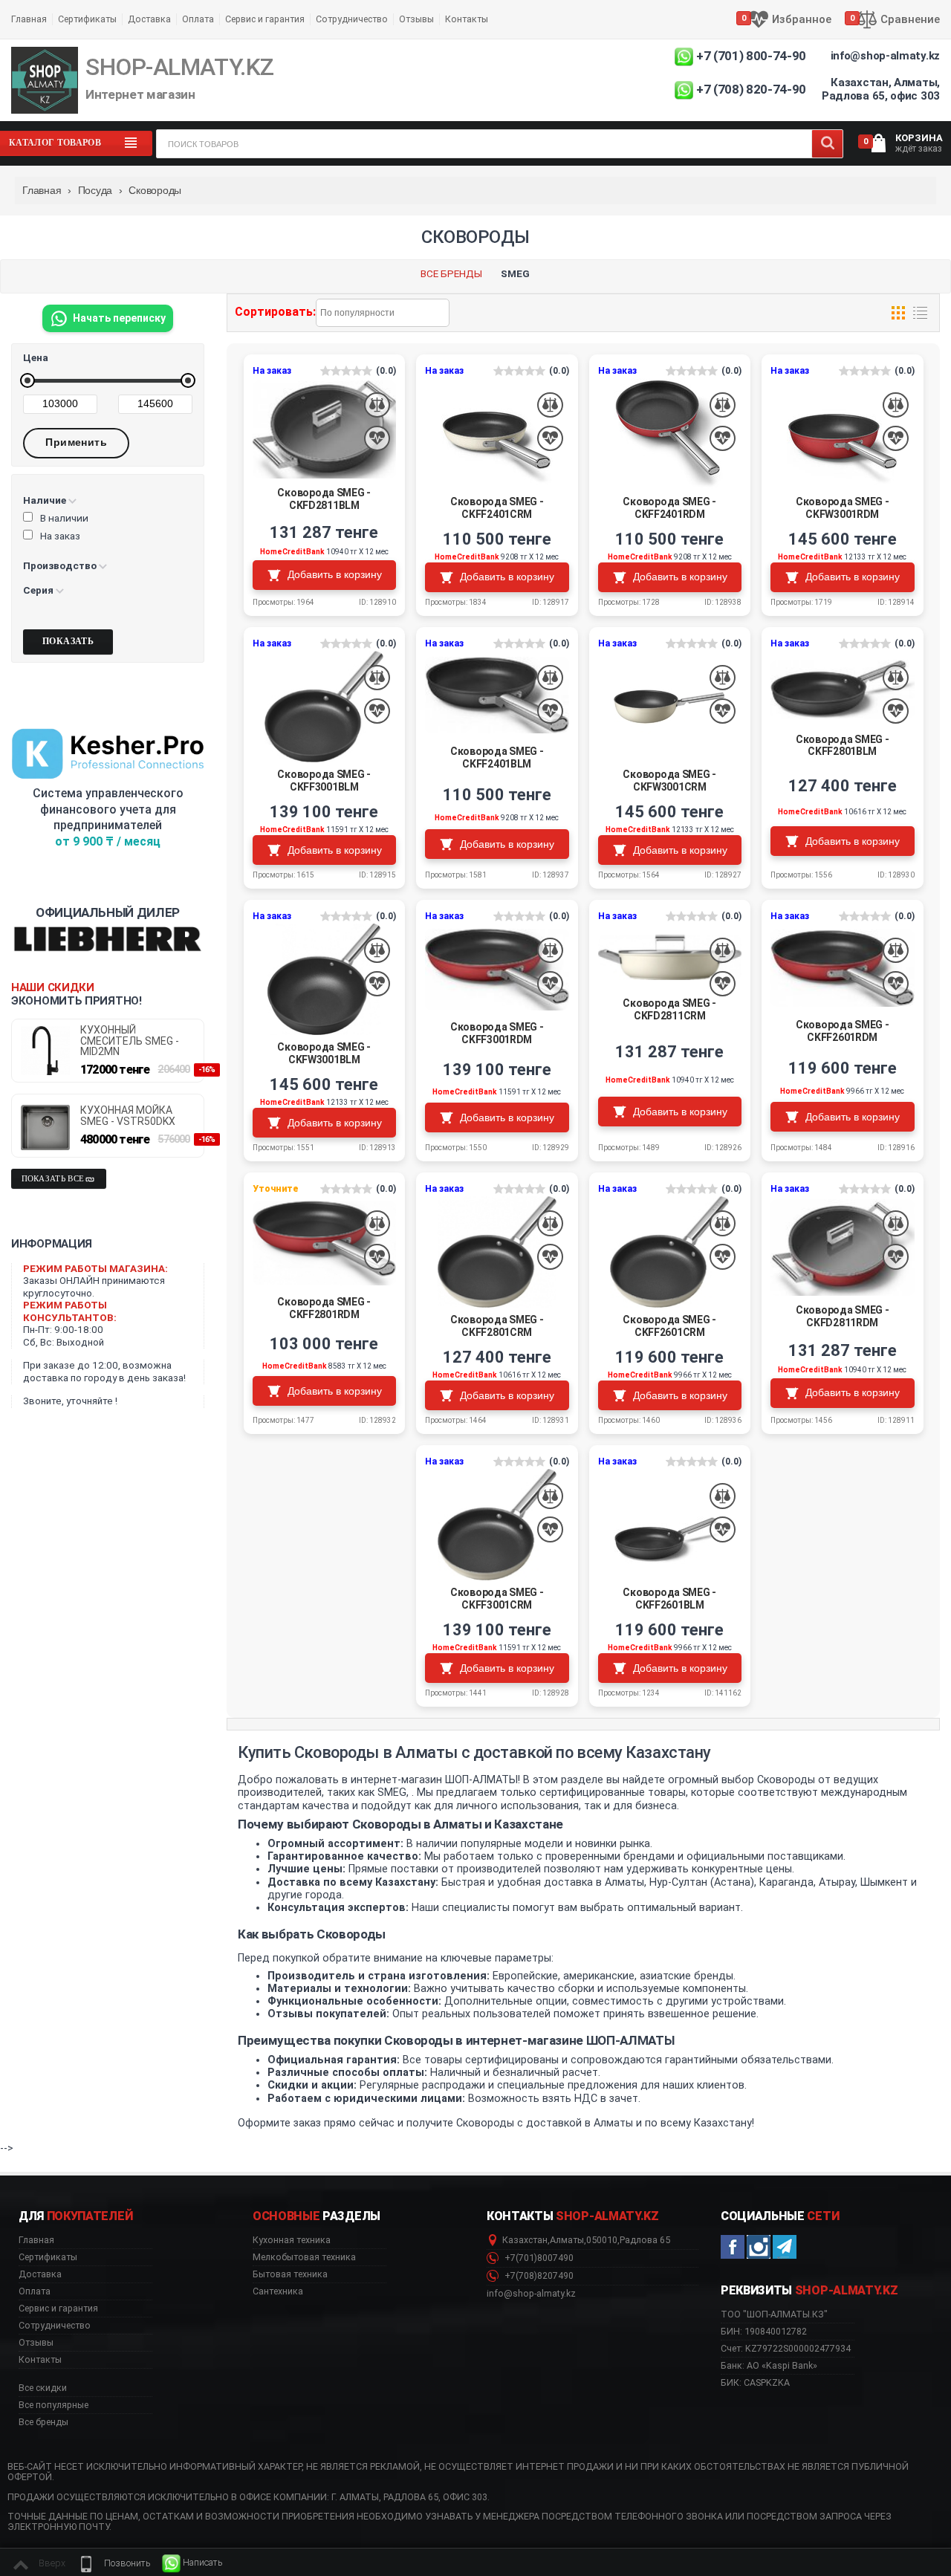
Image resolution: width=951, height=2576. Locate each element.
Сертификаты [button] (48, 2257)
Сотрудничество (352, 19)
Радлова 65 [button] (645, 2240)
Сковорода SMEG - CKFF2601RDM (843, 1031)
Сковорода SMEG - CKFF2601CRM (669, 1326)
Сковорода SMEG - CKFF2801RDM (324, 1308)
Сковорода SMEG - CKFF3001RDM (497, 1033)
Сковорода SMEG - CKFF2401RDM (669, 508)
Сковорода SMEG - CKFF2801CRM (497, 1326)
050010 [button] (602, 2240)
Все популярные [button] (53, 2405)
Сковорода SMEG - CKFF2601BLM (669, 1599)
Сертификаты (87, 19)
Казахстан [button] (525, 2240)
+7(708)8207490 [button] (538, 2276)
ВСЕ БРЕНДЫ (451, 273)
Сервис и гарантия (265, 19)
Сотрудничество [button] (55, 2326)
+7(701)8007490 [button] (538, 2258)
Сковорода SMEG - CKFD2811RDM (843, 1316)
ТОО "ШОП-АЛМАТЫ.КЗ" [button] (774, 2314)
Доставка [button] (40, 2274)
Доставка (149, 19)
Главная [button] (36, 2240)
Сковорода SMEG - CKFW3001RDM (843, 508)
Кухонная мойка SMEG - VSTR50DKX (128, 1116)
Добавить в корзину (335, 574)
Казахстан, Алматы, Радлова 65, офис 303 (881, 89)
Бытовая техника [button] (290, 2274)
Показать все (53, 1179)
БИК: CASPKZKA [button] (755, 2382)
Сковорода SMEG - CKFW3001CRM (669, 781)
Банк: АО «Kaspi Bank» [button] (769, 2365)
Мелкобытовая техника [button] (304, 2257)
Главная (29, 19)
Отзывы (416, 19)
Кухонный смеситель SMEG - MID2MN (130, 1041)
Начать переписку (119, 318)
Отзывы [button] (36, 2343)
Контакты (467, 19)
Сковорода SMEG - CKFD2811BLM (324, 499)
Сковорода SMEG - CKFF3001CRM (497, 1599)
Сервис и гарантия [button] (58, 2309)
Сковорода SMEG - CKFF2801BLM (843, 746)
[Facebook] (733, 2247)
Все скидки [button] (43, 2388)
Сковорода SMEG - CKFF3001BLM (324, 781)
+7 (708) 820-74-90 (751, 89)
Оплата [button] (35, 2291)
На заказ (60, 536)
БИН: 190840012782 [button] (764, 2331)
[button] (114, 2563)
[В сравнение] (377, 405)
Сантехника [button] (278, 2291)
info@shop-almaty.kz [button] (531, 2294)
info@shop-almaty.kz (885, 56)
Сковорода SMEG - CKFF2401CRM (497, 508)
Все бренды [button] (43, 2422)
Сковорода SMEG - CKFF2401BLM (497, 757)
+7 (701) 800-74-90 (751, 56)
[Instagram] (759, 2247)
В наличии (64, 518)
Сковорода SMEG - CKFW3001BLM (324, 1053)
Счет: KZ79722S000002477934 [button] (786, 2348)
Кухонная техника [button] (292, 2240)
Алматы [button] (567, 2240)
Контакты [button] (40, 2360)
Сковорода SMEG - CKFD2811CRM (669, 1009)
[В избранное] (377, 439)
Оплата (198, 19)
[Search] (827, 144)
